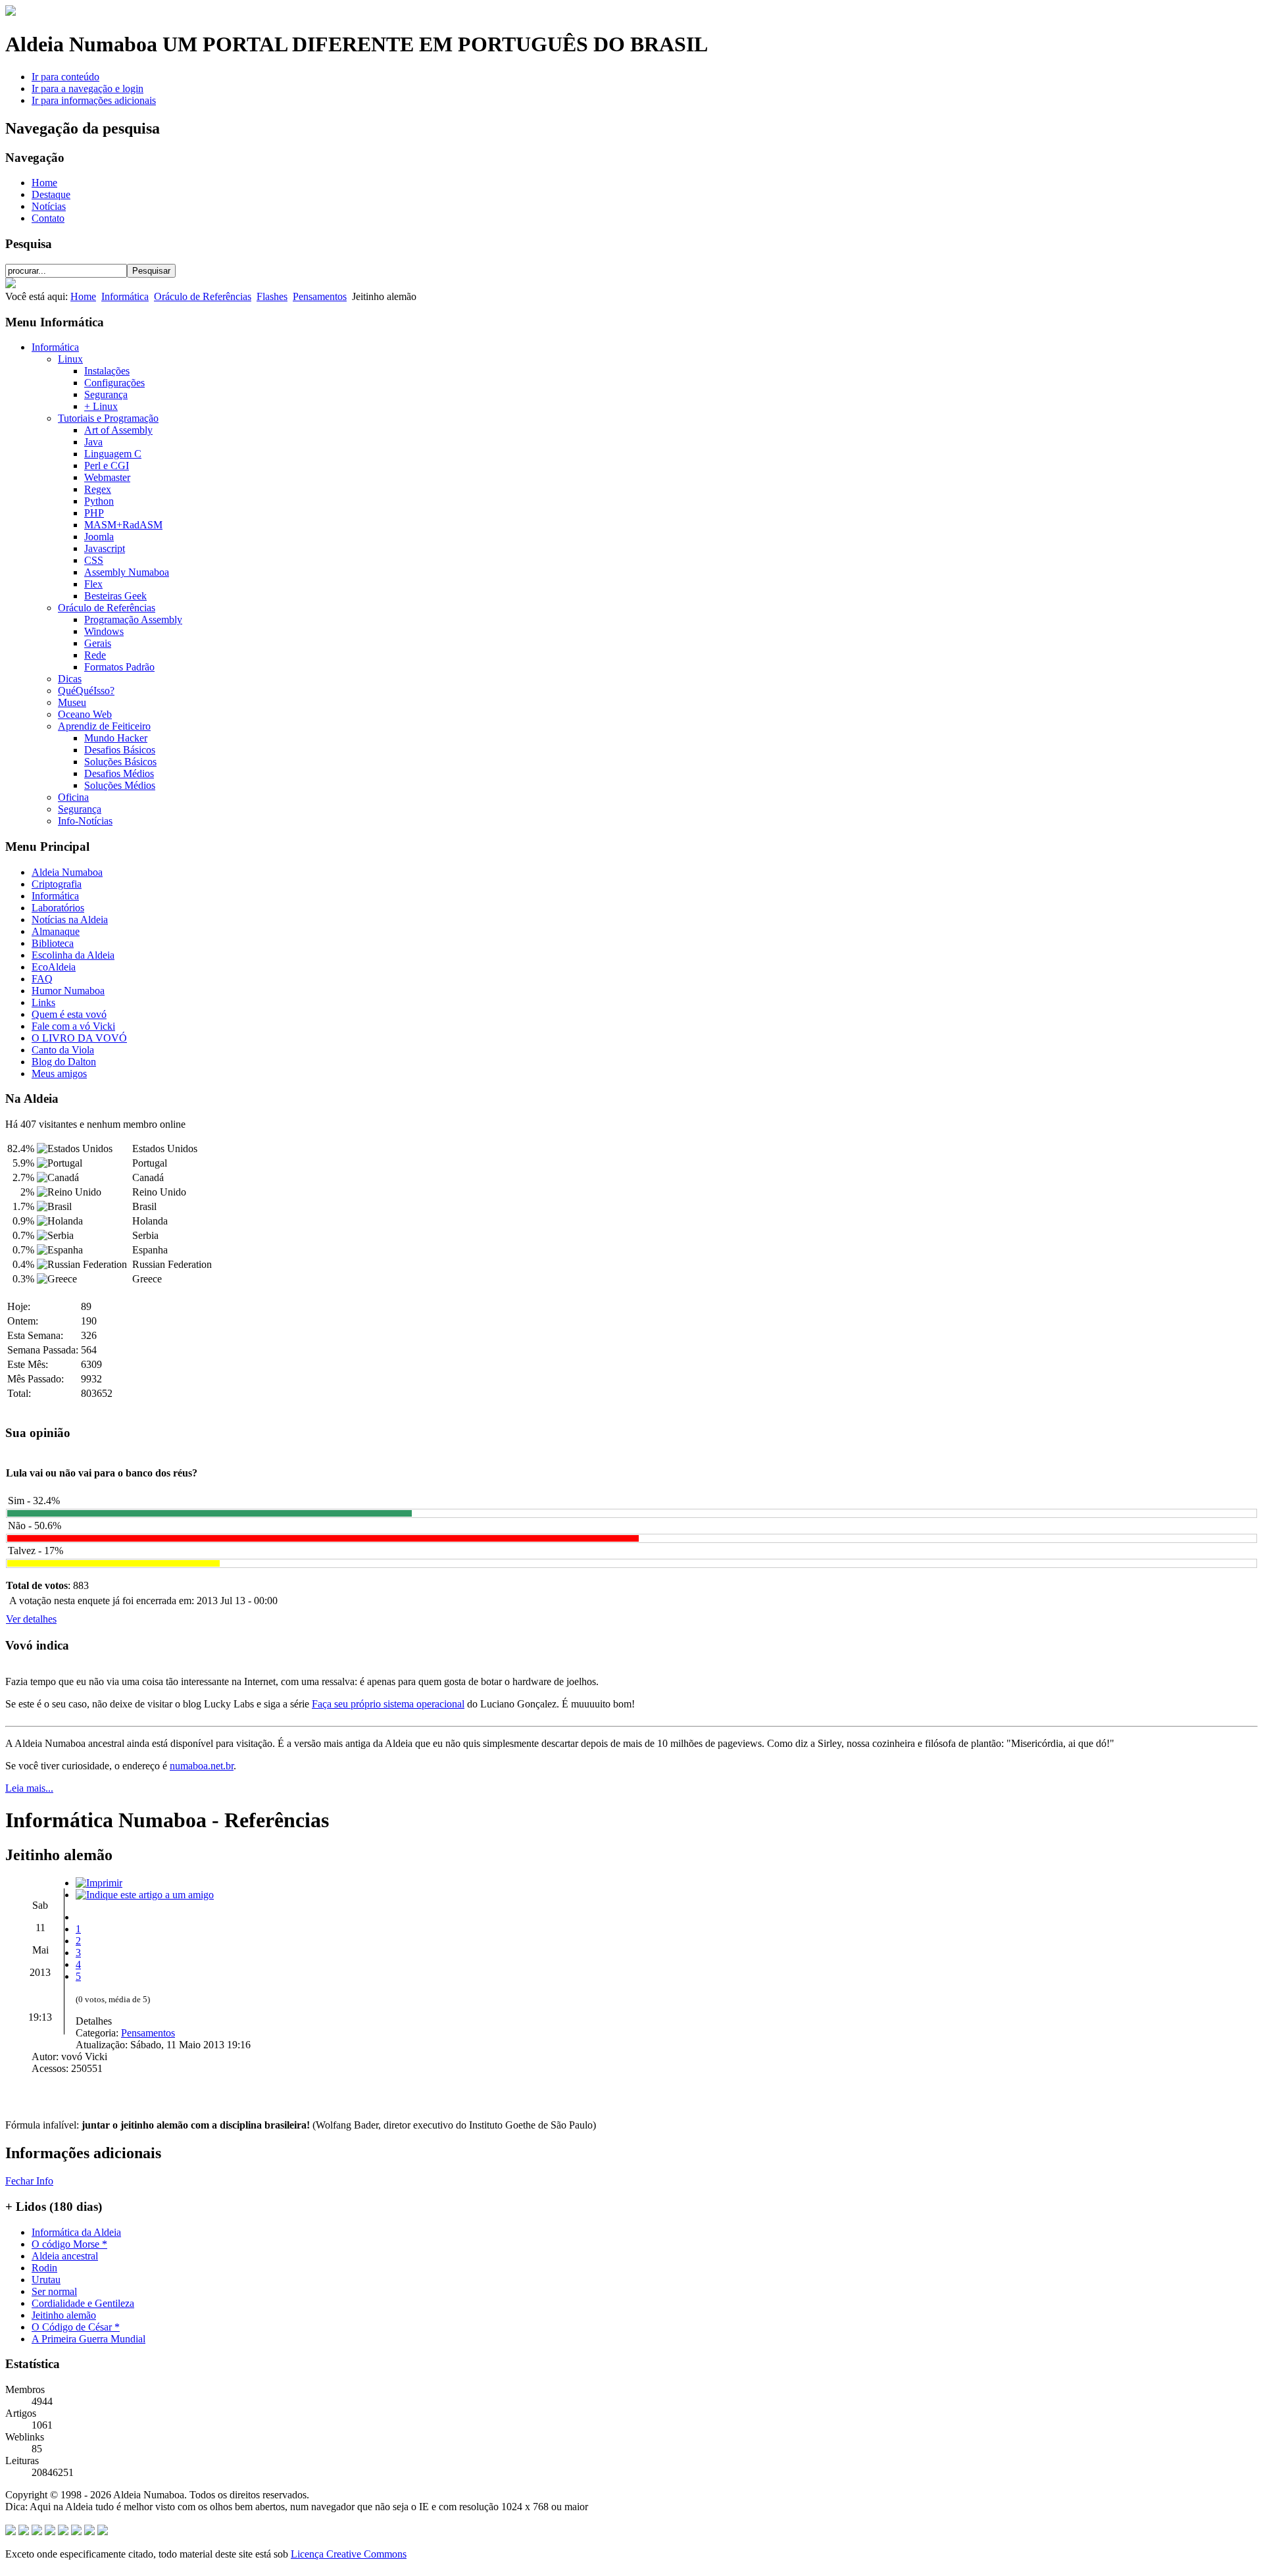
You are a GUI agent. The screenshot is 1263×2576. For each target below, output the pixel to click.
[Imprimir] (99, 1883)
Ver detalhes (31, 1619)
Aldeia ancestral (65, 2256)
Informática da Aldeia (76, 2232)
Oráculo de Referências (203, 296)
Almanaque (56, 931)
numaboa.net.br (202, 1766)
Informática (125, 296)
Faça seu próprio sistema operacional (388, 1704)
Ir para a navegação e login (87, 88)
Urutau (46, 2280)
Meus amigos (59, 1073)
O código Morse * (69, 2244)
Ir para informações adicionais (94, 100)
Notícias (49, 206)
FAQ (42, 979)
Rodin (44, 2268)
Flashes (272, 296)
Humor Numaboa (68, 991)
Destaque (51, 194)
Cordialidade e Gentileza (83, 2303)
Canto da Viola (63, 1050)
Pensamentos (320, 296)
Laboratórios (58, 908)
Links (43, 1002)
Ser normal (54, 2291)
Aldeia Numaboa (67, 872)
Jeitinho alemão (64, 2315)
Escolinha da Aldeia (73, 955)
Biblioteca (53, 943)
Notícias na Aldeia (70, 920)
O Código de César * (76, 2327)
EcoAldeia (54, 967)
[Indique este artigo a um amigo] (145, 1895)
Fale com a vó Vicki (73, 1026)
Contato (48, 218)
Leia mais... (29, 1788)
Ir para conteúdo (65, 77)
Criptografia (57, 884)
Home (44, 183)
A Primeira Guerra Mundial (88, 2339)
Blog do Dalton (64, 1062)
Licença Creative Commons (349, 2554)
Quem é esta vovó (69, 1014)
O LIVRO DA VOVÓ (79, 1038)
